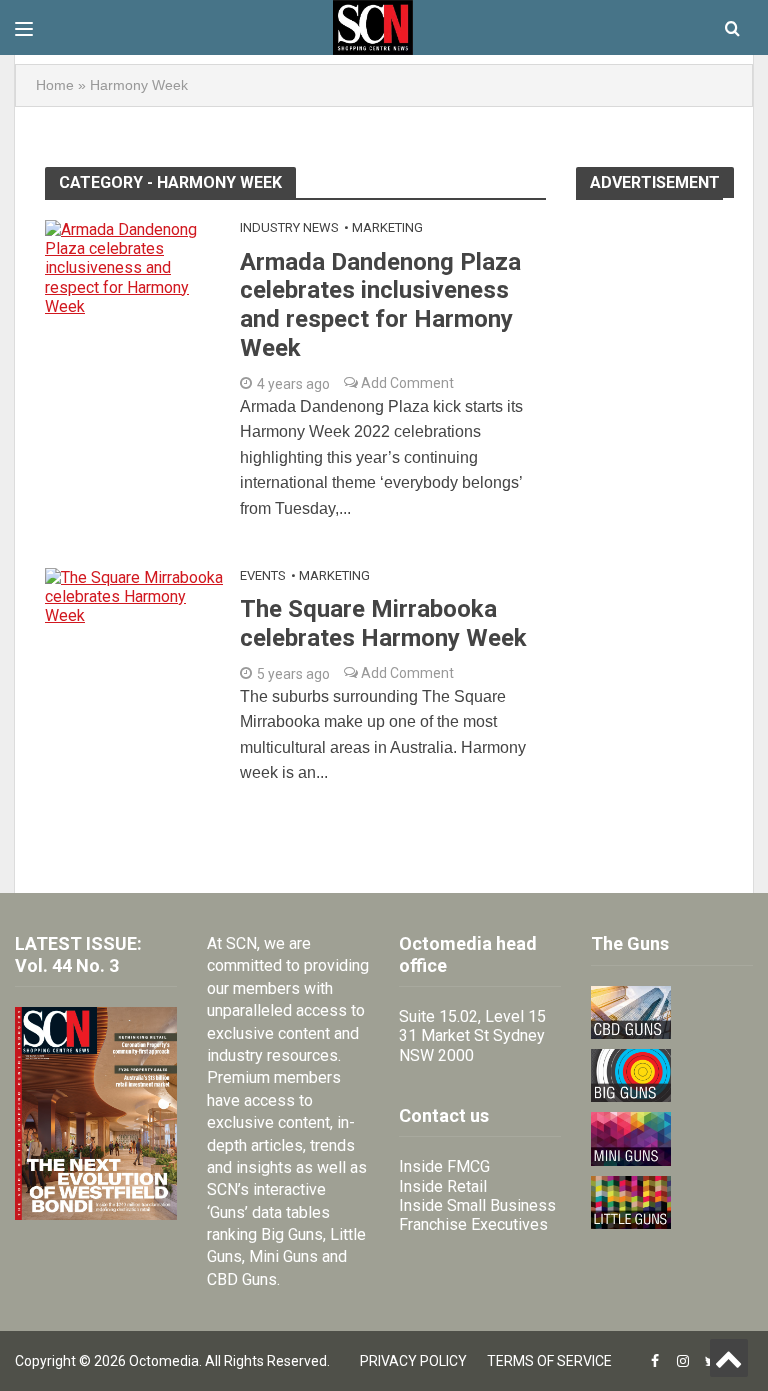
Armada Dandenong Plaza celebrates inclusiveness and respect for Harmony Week (380, 305)
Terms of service (549, 1361)
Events (263, 575)
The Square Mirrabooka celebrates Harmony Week (383, 623)
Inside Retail (443, 1186)
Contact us (444, 1115)
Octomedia (164, 1361)
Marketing (387, 227)
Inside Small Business (477, 1205)
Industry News (289, 227)
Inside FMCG (444, 1166)
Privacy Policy (413, 1361)
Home (55, 85)
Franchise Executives (473, 1224)
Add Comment (406, 383)
